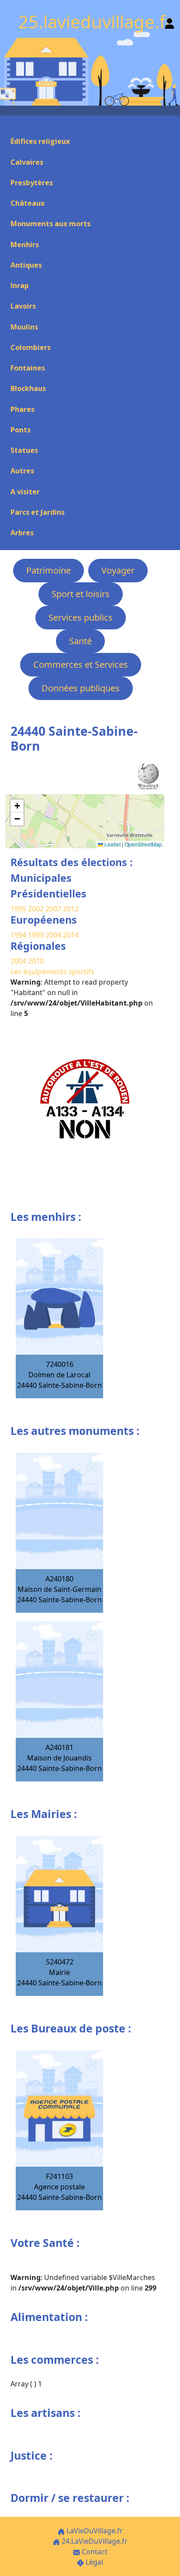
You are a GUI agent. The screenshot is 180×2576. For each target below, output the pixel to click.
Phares (22, 409)
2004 (54, 935)
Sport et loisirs (81, 594)
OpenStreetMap (143, 844)
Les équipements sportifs (52, 972)
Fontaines (28, 368)
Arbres (22, 533)
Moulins (24, 327)
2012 (71, 909)
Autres (22, 471)
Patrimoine (48, 570)
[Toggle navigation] (10, 126)
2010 (36, 961)
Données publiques (81, 688)
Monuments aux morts (50, 224)
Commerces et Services (81, 664)
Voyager (118, 570)
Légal (93, 2562)
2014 (71, 935)
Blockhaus (28, 388)
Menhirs (25, 245)
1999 (37, 935)
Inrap (20, 285)
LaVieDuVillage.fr (94, 2531)
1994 (19, 935)
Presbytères (32, 183)
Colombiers (31, 347)
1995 (18, 909)
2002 (36, 909)
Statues (24, 450)
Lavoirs (23, 306)
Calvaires (27, 162)
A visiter (25, 492)
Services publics (81, 617)
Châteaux (28, 203)
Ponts (21, 430)
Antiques (26, 265)
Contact (94, 2552)
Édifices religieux (40, 141)
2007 (53, 909)
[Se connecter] (170, 22)
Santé (80, 641)
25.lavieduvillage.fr (96, 22)
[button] (17, 806)
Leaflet (112, 844)
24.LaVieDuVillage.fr (94, 2541)
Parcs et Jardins (38, 512)
